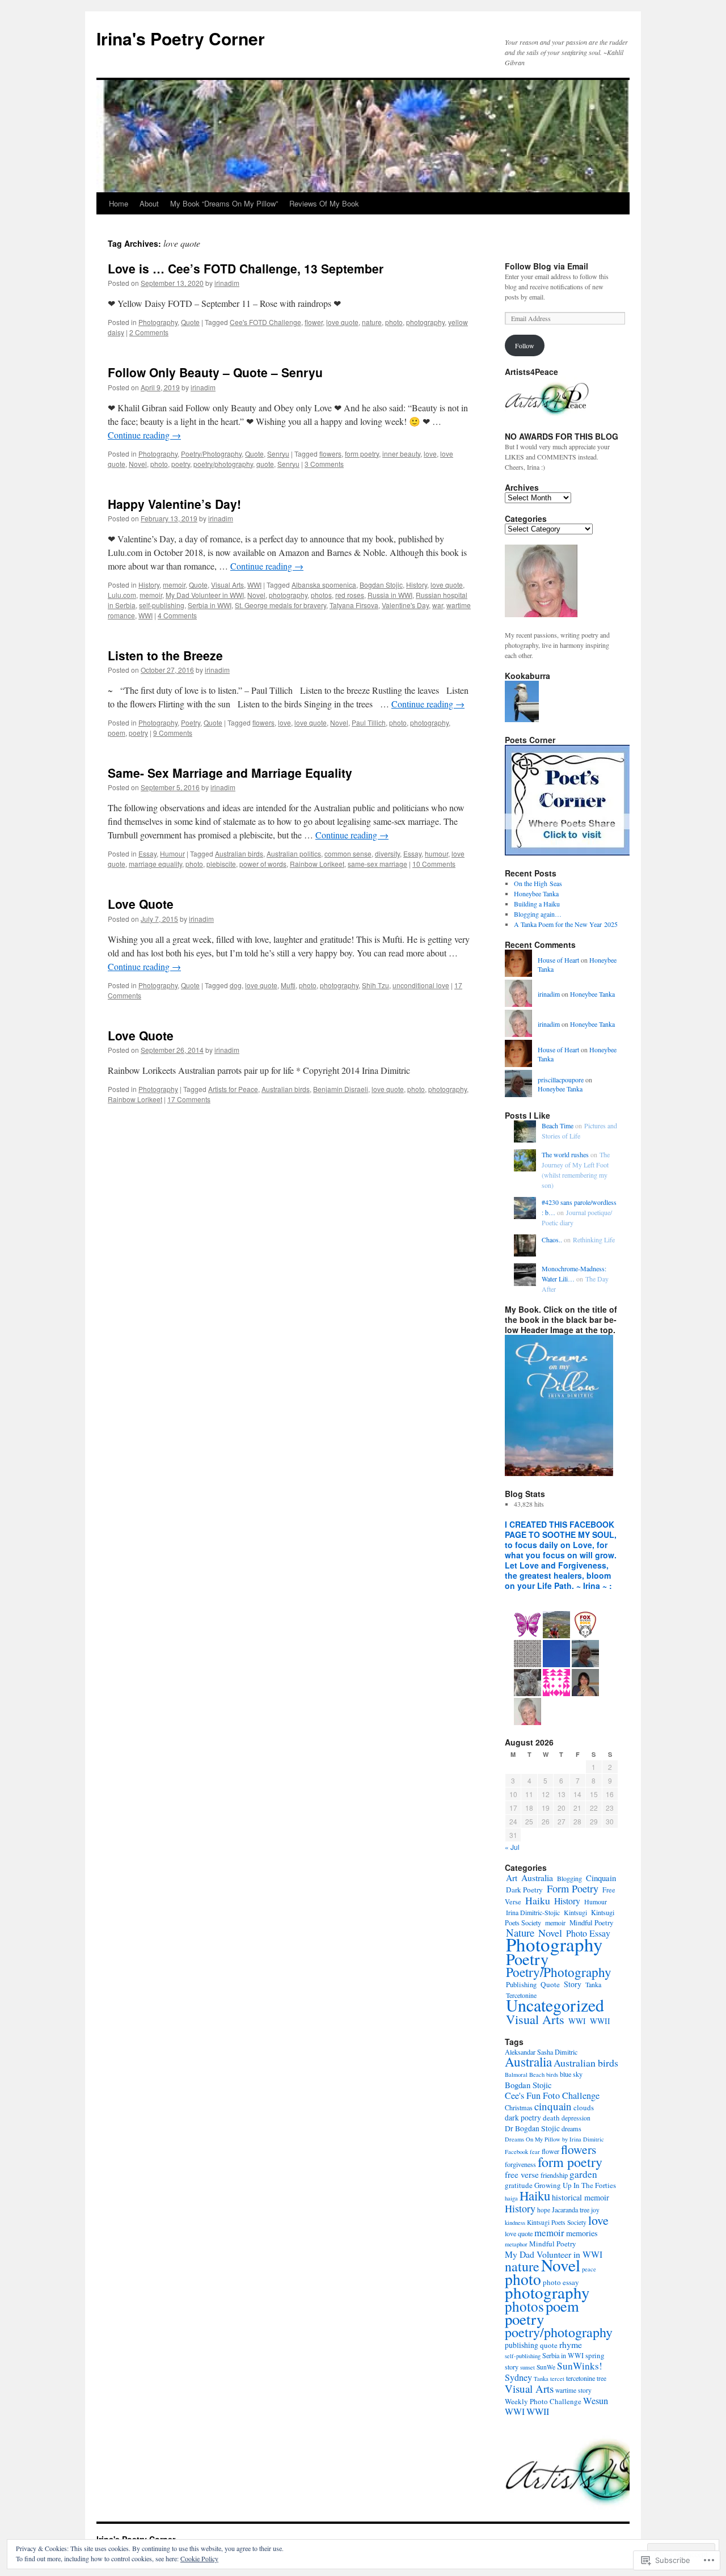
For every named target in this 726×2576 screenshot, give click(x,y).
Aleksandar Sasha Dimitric (541, 2052)
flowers (330, 454)
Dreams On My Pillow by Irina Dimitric (554, 2139)
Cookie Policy (199, 2558)
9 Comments (173, 733)
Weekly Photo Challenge (543, 2401)
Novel (138, 464)
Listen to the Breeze (165, 655)
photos (321, 595)
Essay (147, 853)
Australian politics (294, 853)
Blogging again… (538, 914)
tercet (557, 2379)
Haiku (538, 1900)
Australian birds (239, 853)
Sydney (518, 2377)
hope (544, 2210)
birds (552, 2075)
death (551, 2118)
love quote (342, 322)
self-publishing (162, 605)
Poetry (191, 722)
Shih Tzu (375, 985)
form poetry (362, 454)
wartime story (573, 2390)
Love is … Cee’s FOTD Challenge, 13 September (246, 268)
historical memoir (581, 2197)
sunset (527, 2367)
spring (595, 2355)
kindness (515, 2223)
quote (265, 464)
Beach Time (558, 1125)
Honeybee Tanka (536, 893)
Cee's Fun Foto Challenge (552, 2096)
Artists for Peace (233, 1089)
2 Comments (149, 332)
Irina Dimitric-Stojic (533, 1912)
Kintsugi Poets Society (557, 2222)
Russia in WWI (390, 595)
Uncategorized (555, 2005)
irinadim (227, 283)
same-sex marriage (377, 864)
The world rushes (565, 1154)
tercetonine (581, 2378)
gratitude (519, 2185)
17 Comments (189, 1099)
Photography (158, 322)
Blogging (569, 1878)
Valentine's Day (405, 605)
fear (535, 2152)
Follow (525, 345)
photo (394, 322)
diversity (387, 853)
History (149, 585)
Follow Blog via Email (546, 266)
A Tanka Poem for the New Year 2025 (566, 924)
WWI (254, 585)
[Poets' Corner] (568, 853)
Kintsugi (575, 1912)
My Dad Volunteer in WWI (205, 595)
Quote (190, 322)
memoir (174, 585)
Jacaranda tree (571, 2210)
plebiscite (221, 864)
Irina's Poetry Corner (181, 38)
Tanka (593, 1984)
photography (425, 322)
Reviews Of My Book (324, 203)
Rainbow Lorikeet (317, 864)
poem (117, 733)
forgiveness (520, 2164)
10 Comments (434, 864)
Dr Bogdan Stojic (532, 2128)
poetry (181, 464)
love (430, 454)
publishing (522, 2345)
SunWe (546, 2367)
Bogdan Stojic (381, 585)
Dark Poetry (524, 1890)
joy (595, 2210)
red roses (350, 595)
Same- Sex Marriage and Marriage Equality (230, 773)
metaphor (516, 2244)
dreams (571, 2128)
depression (576, 2118)
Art (512, 1878)
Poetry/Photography (211, 454)
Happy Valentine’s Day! (174, 504)
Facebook (516, 2152)
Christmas (519, 2107)
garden (583, 2174)
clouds (584, 2107)
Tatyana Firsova (354, 605)
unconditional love (421, 985)
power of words (263, 864)
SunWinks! (580, 2366)
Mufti (288, 985)
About (149, 203)
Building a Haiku (537, 904)
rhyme (571, 2344)
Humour (172, 853)
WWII (600, 2021)
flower (314, 322)
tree (602, 2378)
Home (119, 203)
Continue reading (144, 435)
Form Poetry (573, 1888)
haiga (511, 2198)
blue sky (571, 2074)
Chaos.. (552, 1239)
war (438, 605)
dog (236, 985)
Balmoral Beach (525, 2075)
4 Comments (177, 615)
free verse (522, 2174)
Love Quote (141, 904)
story (512, 2367)
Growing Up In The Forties (575, 2185)
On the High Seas (538, 883)
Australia (537, 1877)
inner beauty (401, 454)
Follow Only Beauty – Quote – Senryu (215, 372)
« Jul (512, 1847)
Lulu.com (122, 595)
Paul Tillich (369, 722)
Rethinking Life (594, 1239)
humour (436, 853)
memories (582, 2233)
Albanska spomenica (324, 585)
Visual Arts (227, 585)
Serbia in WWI (210, 605)
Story (573, 1984)
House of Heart (558, 960)
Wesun (596, 2401)
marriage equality (155, 864)
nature (372, 322)
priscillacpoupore (561, 1080)
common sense (348, 853)
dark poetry (523, 2118)
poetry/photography (223, 464)
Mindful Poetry (591, 1922)
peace (589, 2269)
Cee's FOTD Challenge (265, 322)
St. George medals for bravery (280, 605)
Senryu (278, 454)
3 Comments (324, 464)
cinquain (553, 2106)
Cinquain (601, 1878)
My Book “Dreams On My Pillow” (224, 203)
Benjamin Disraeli (341, 1089)
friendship (554, 2175)
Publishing (521, 1985)
